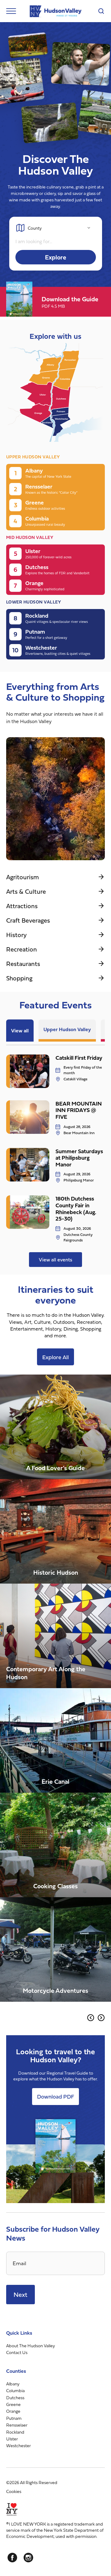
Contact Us (17, 2352)
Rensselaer (17, 2425)
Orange (13, 2411)
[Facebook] (12, 2558)
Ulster (12, 2439)
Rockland (15, 2432)
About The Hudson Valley (31, 2346)
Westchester (18, 2445)
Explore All (55, 1357)
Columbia (15, 2390)
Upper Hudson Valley (67, 1029)
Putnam (14, 2418)
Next (21, 2294)
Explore (56, 257)
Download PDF (55, 2097)
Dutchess (15, 2397)
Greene (13, 2404)
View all (20, 1031)
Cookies (14, 2491)
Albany (13, 2384)
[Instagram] (28, 2558)
